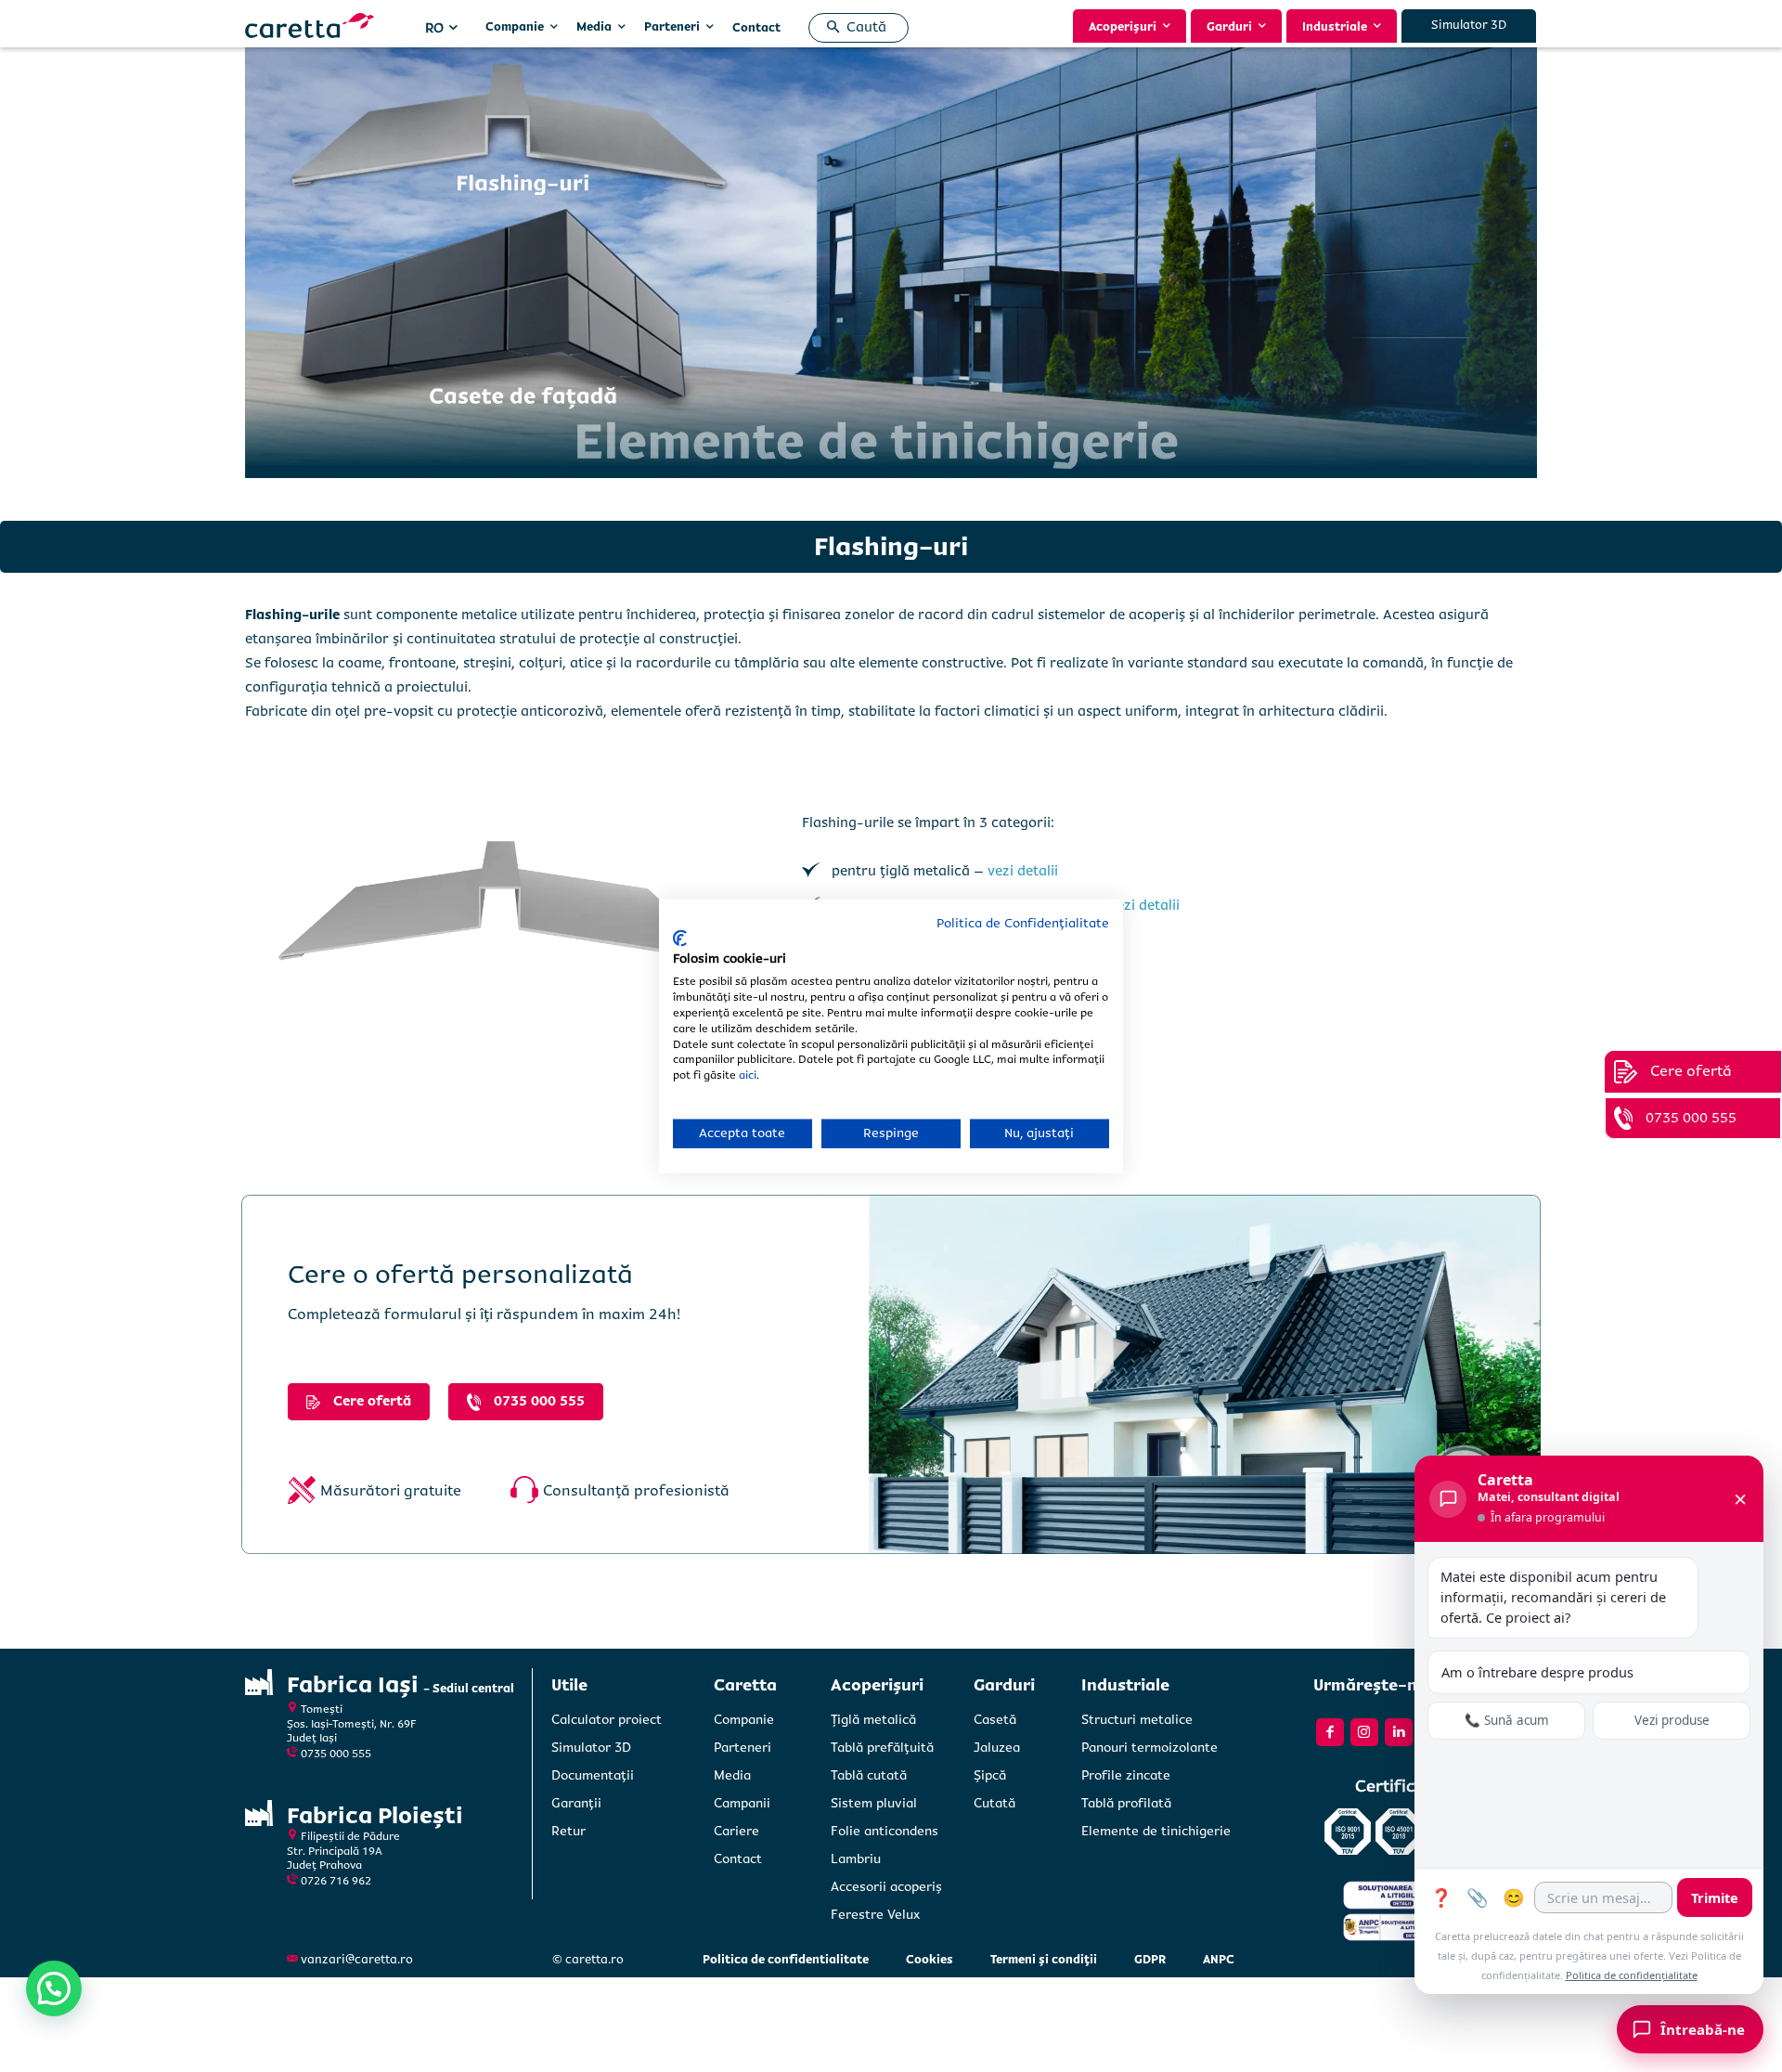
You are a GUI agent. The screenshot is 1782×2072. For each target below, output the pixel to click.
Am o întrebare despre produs (1537, 1672)
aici (748, 1075)
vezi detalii (1023, 871)
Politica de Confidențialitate (1023, 923)
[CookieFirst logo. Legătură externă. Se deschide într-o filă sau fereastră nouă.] (680, 939)
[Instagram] (1364, 1732)
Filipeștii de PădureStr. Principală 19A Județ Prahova (343, 1851)
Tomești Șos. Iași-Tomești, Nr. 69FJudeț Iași (352, 1724)
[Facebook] (1330, 1732)
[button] (852, 28)
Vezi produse (1672, 1720)
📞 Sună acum (1507, 1720)
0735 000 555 (336, 1754)
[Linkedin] (1399, 1732)
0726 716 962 (336, 1881)
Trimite (1715, 1897)
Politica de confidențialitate (1632, 1975)
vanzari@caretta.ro (357, 1960)
